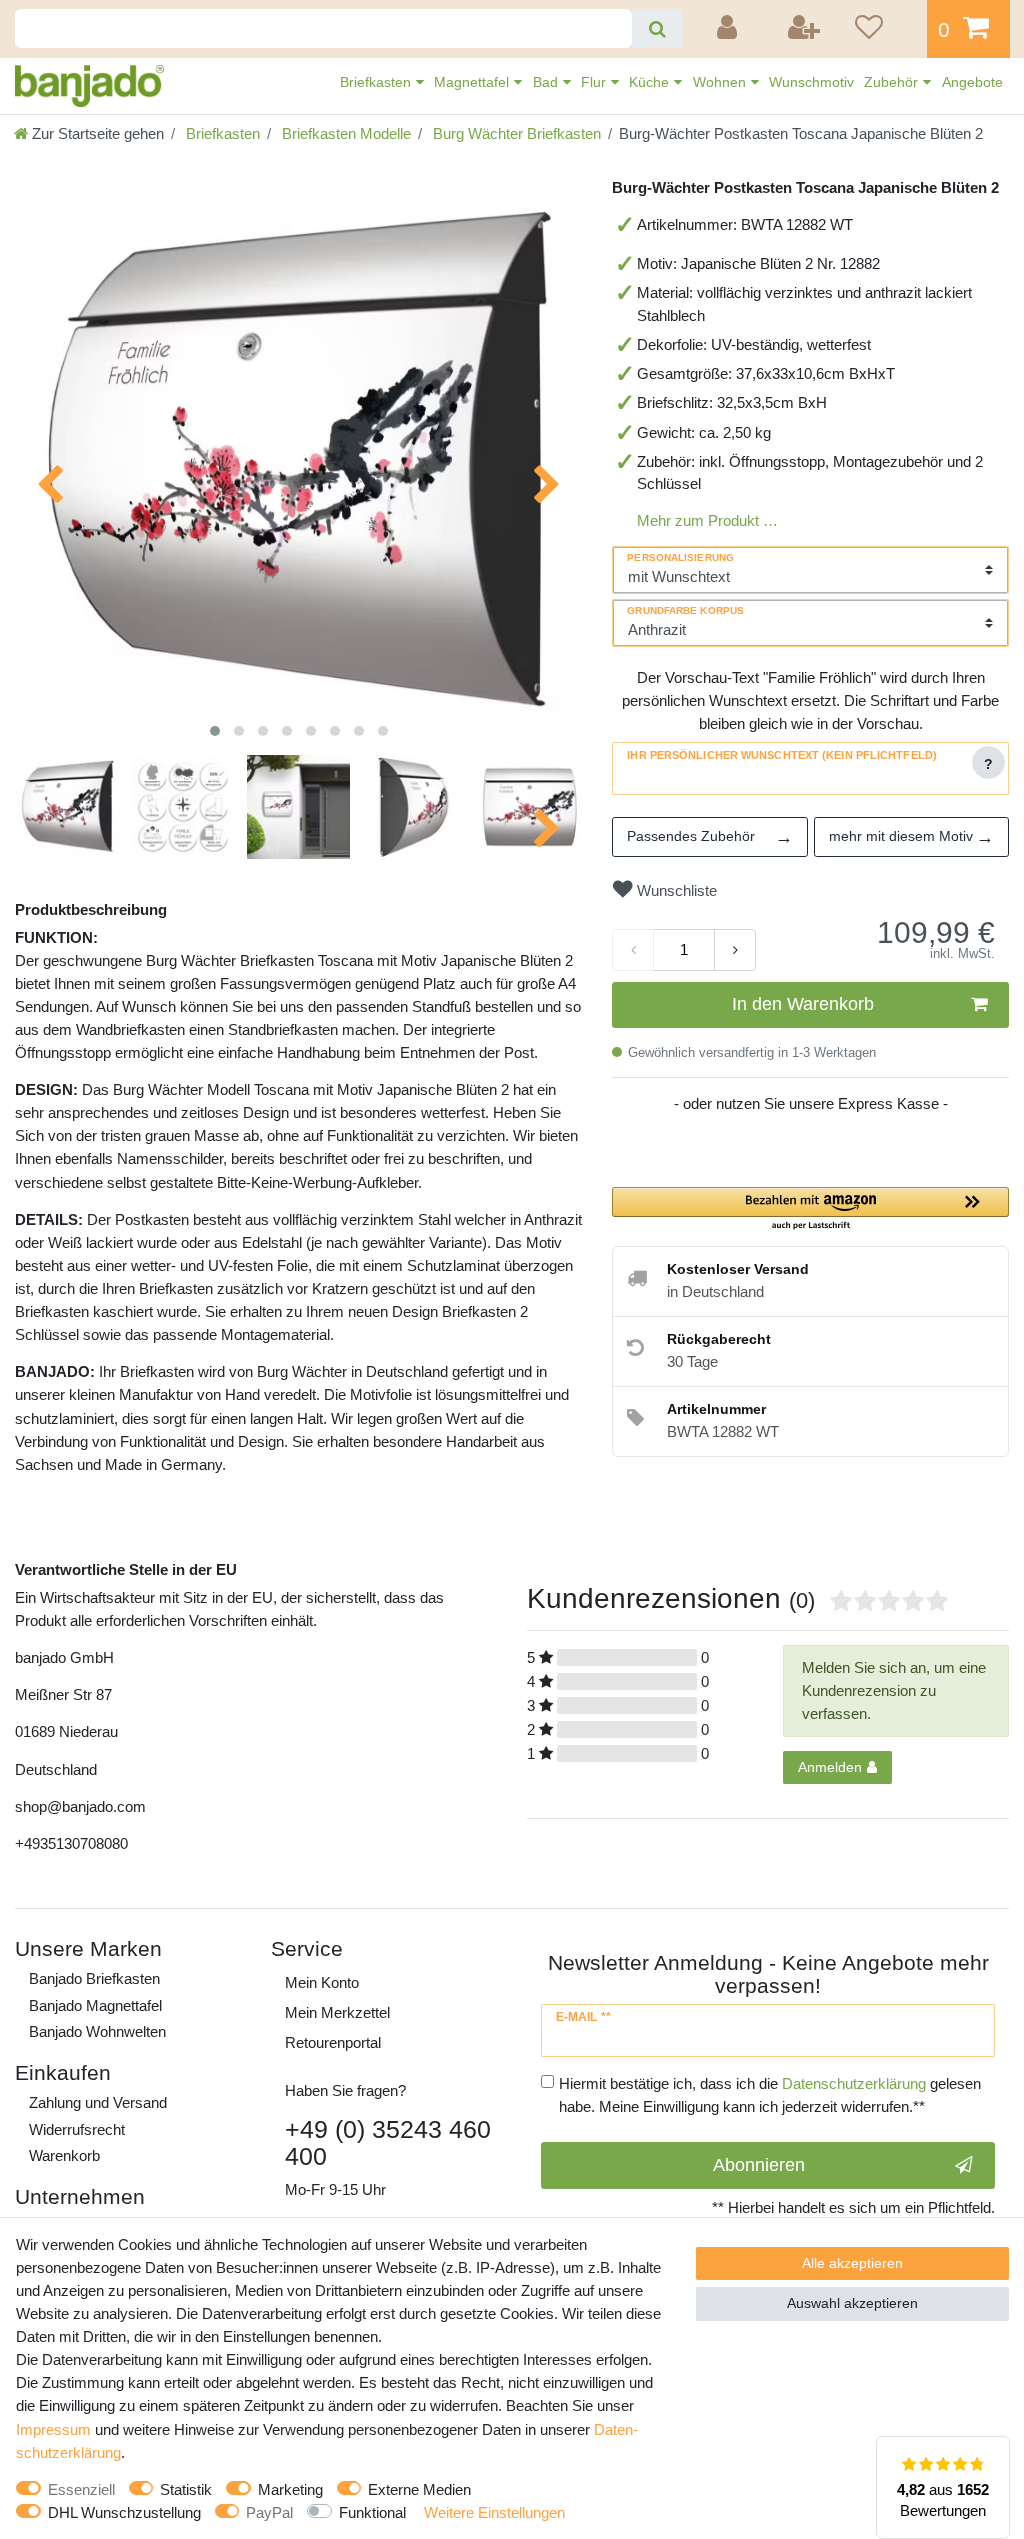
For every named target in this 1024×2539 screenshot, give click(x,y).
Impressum (53, 2429)
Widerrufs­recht (77, 2129)
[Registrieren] (805, 29)
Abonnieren (759, 2165)
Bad (547, 82)
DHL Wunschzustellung (124, 2512)
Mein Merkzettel (337, 2012)
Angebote (972, 82)
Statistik (186, 2489)
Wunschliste (675, 890)
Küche (651, 82)
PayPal (269, 2512)
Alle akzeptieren (852, 2263)
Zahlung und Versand (98, 2102)
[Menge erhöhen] (735, 950)
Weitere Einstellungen (494, 2512)
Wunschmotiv (811, 82)
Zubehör (893, 82)
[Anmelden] (730, 29)
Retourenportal (333, 2042)
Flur (595, 82)
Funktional (372, 2512)
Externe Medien (419, 2489)
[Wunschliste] (884, 29)
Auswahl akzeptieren (852, 2303)
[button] (810, 1209)
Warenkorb (64, 2155)
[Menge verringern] (633, 950)
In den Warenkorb (803, 1004)
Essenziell (81, 2489)
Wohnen (721, 82)
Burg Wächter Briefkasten (515, 133)
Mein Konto (322, 1982)
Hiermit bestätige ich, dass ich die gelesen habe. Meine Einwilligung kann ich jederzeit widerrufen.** (770, 2095)
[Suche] (657, 28)
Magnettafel (473, 82)
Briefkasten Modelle (344, 133)
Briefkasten (377, 82)
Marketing (290, 2489)
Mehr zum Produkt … (707, 520)
